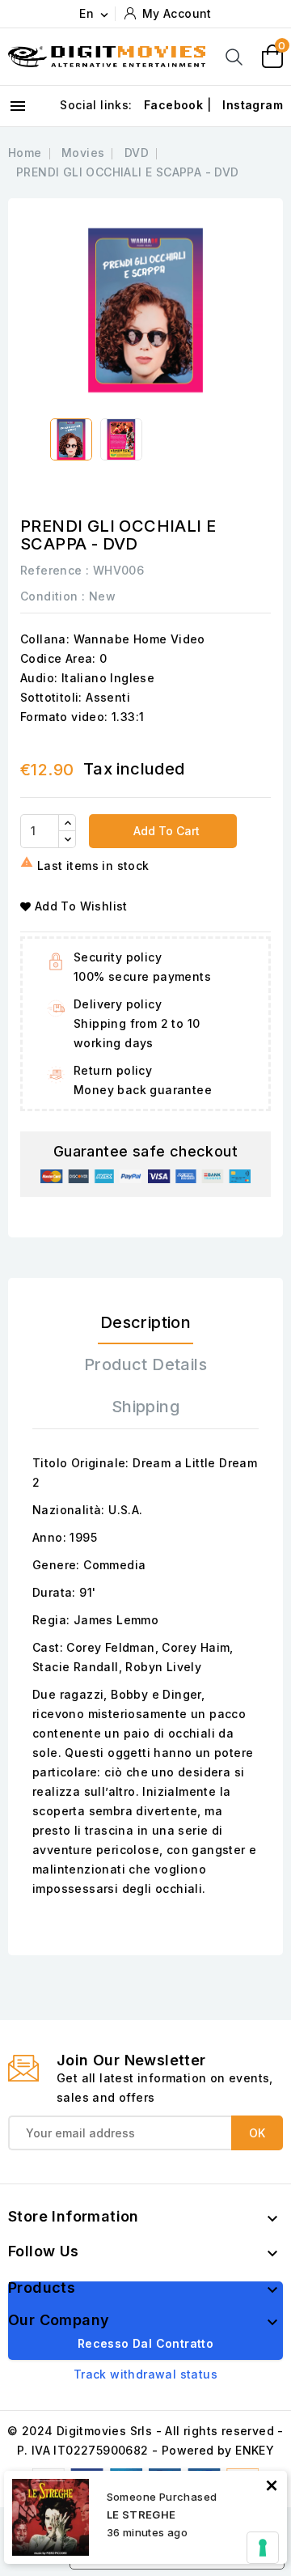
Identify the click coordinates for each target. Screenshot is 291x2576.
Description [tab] (145, 1322)
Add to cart (165, 831)
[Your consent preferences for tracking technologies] (263, 2548)
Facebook (173, 105)
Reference (51, 570)
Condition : (53, 596)
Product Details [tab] (145, 1364)
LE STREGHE (141, 2514)
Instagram (253, 105)
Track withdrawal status (145, 2374)
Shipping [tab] (145, 1407)
